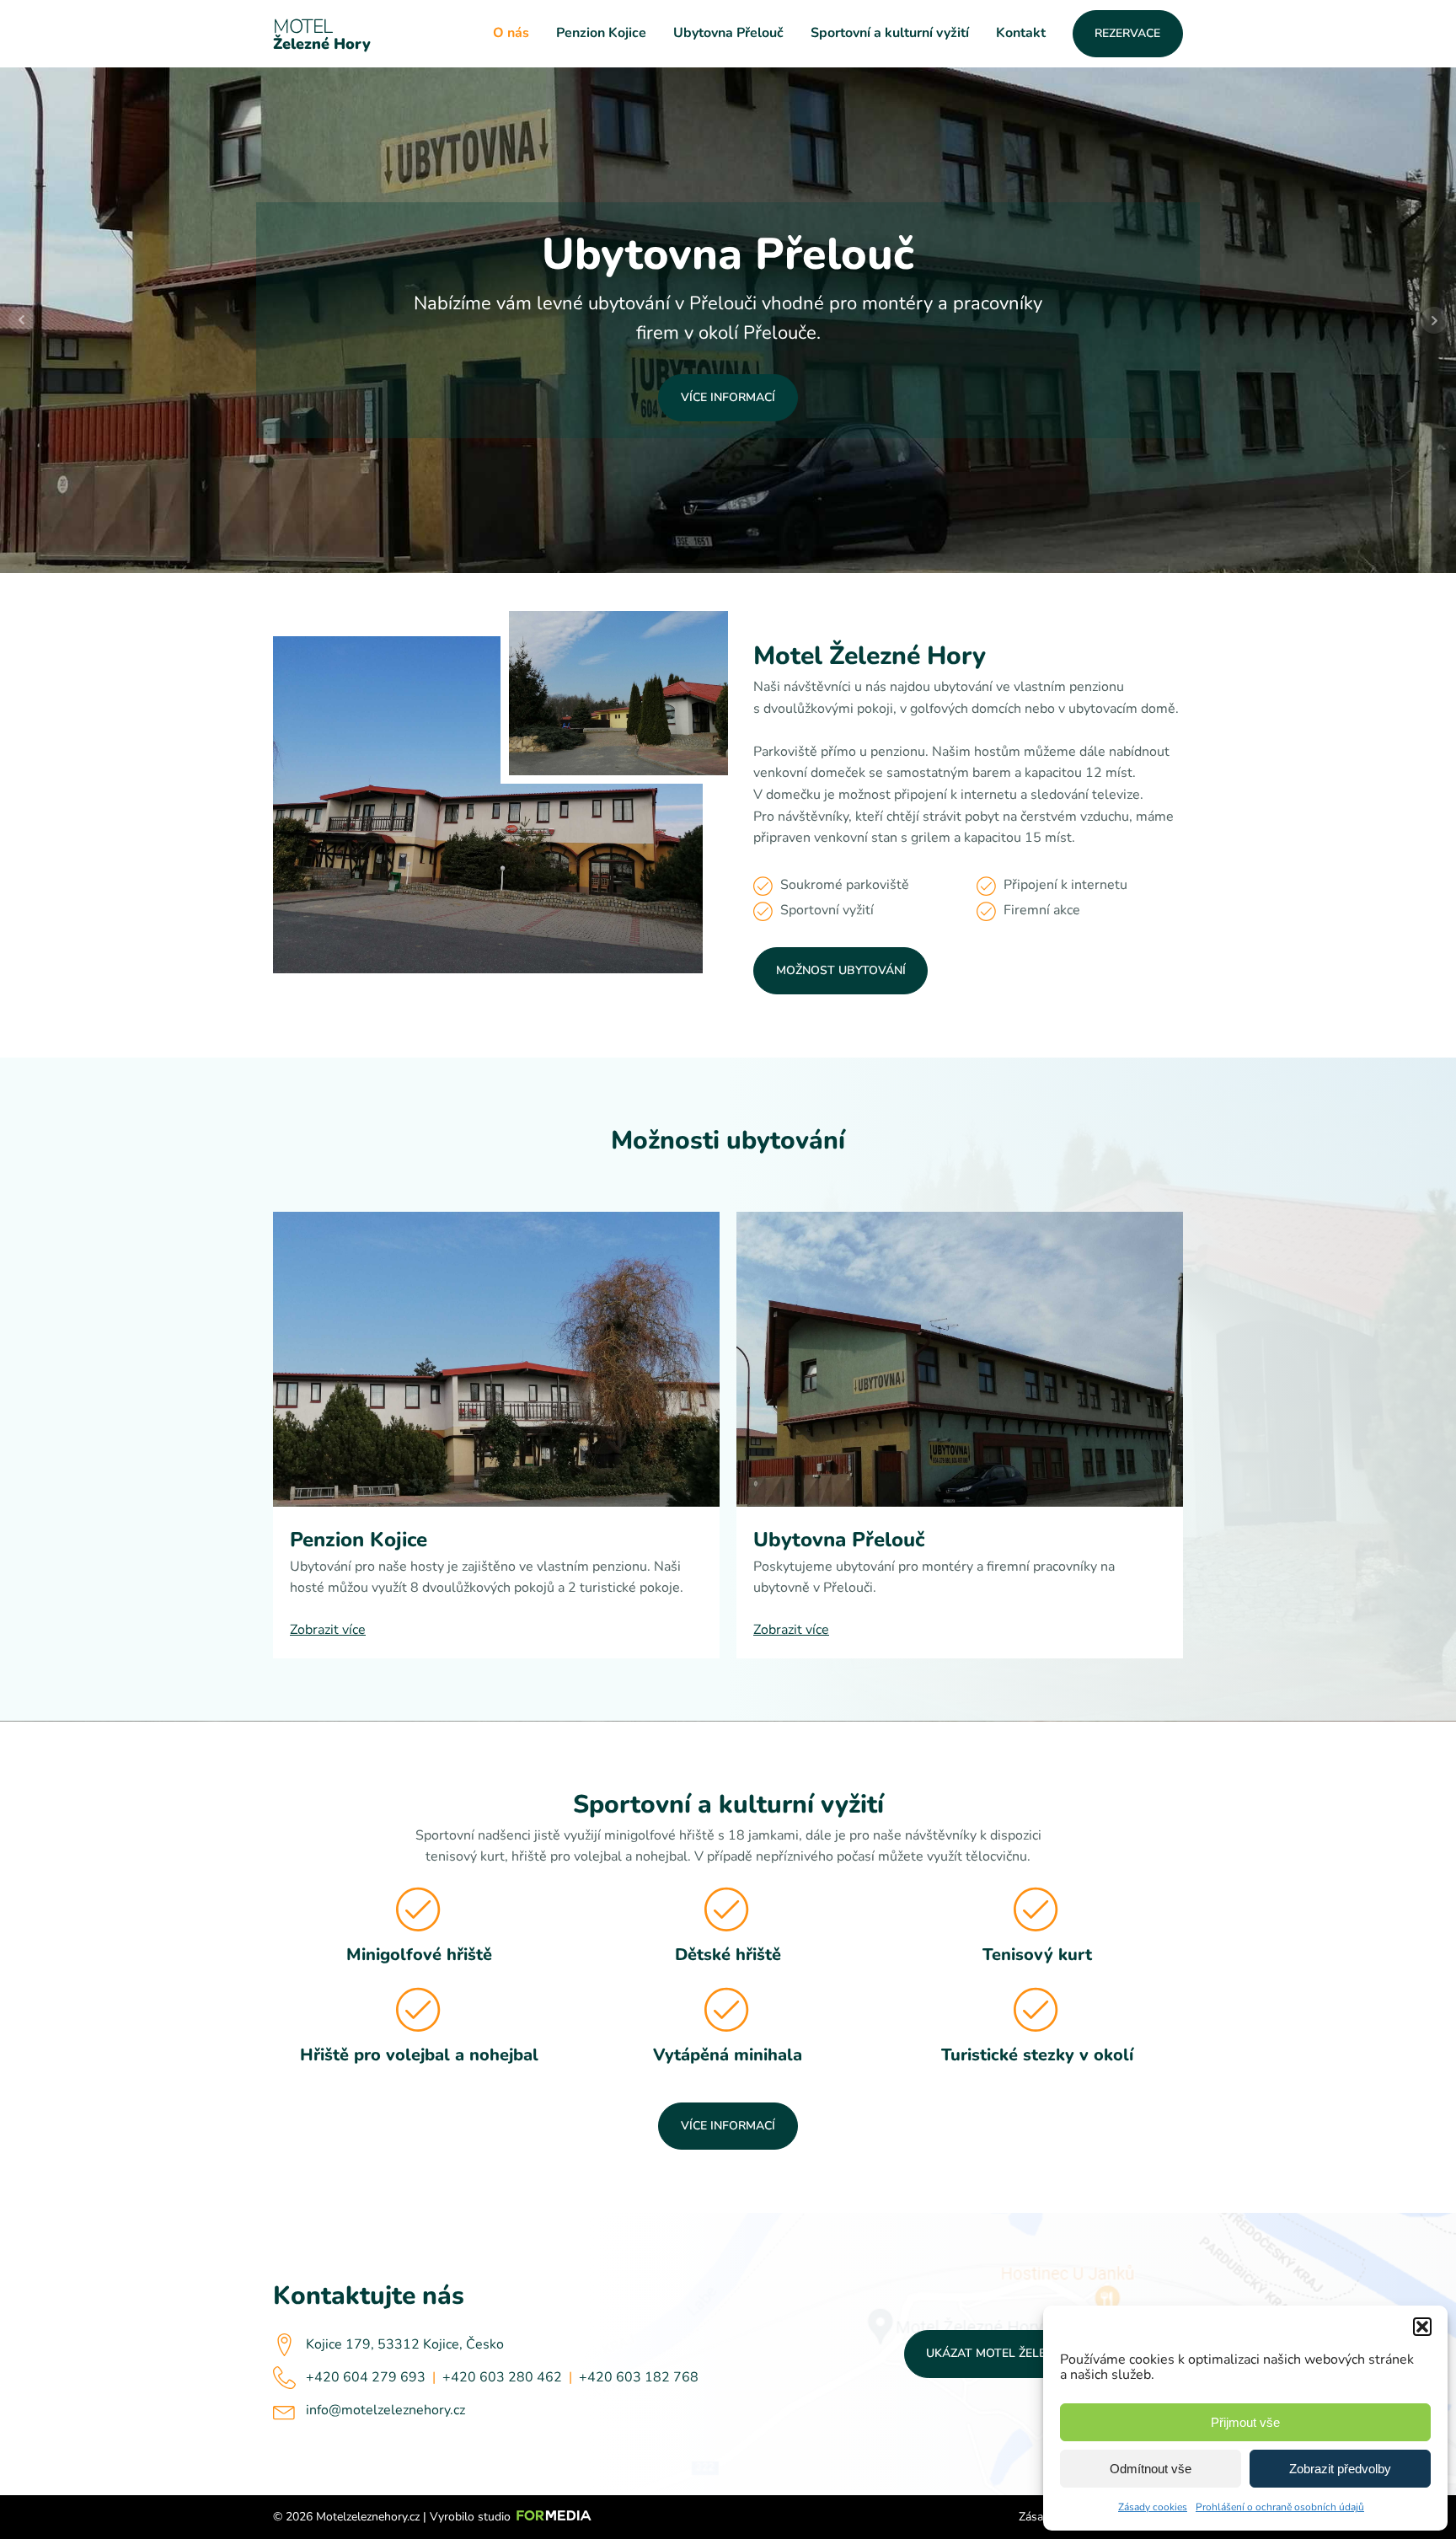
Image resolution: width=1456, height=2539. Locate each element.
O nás (511, 33)
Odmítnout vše (1151, 2469)
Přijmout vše (1245, 2422)
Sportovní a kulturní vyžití (890, 33)
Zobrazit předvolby (1340, 2469)
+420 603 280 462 (502, 2377)
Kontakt (1021, 33)
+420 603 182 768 (639, 2377)
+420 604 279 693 (366, 2377)
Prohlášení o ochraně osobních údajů (1280, 2507)
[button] (1422, 2327)
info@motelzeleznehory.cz (385, 2410)
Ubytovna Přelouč (728, 33)
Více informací (728, 397)
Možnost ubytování (841, 970)
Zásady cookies (1153, 2507)
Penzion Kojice (601, 33)
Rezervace (1127, 33)
